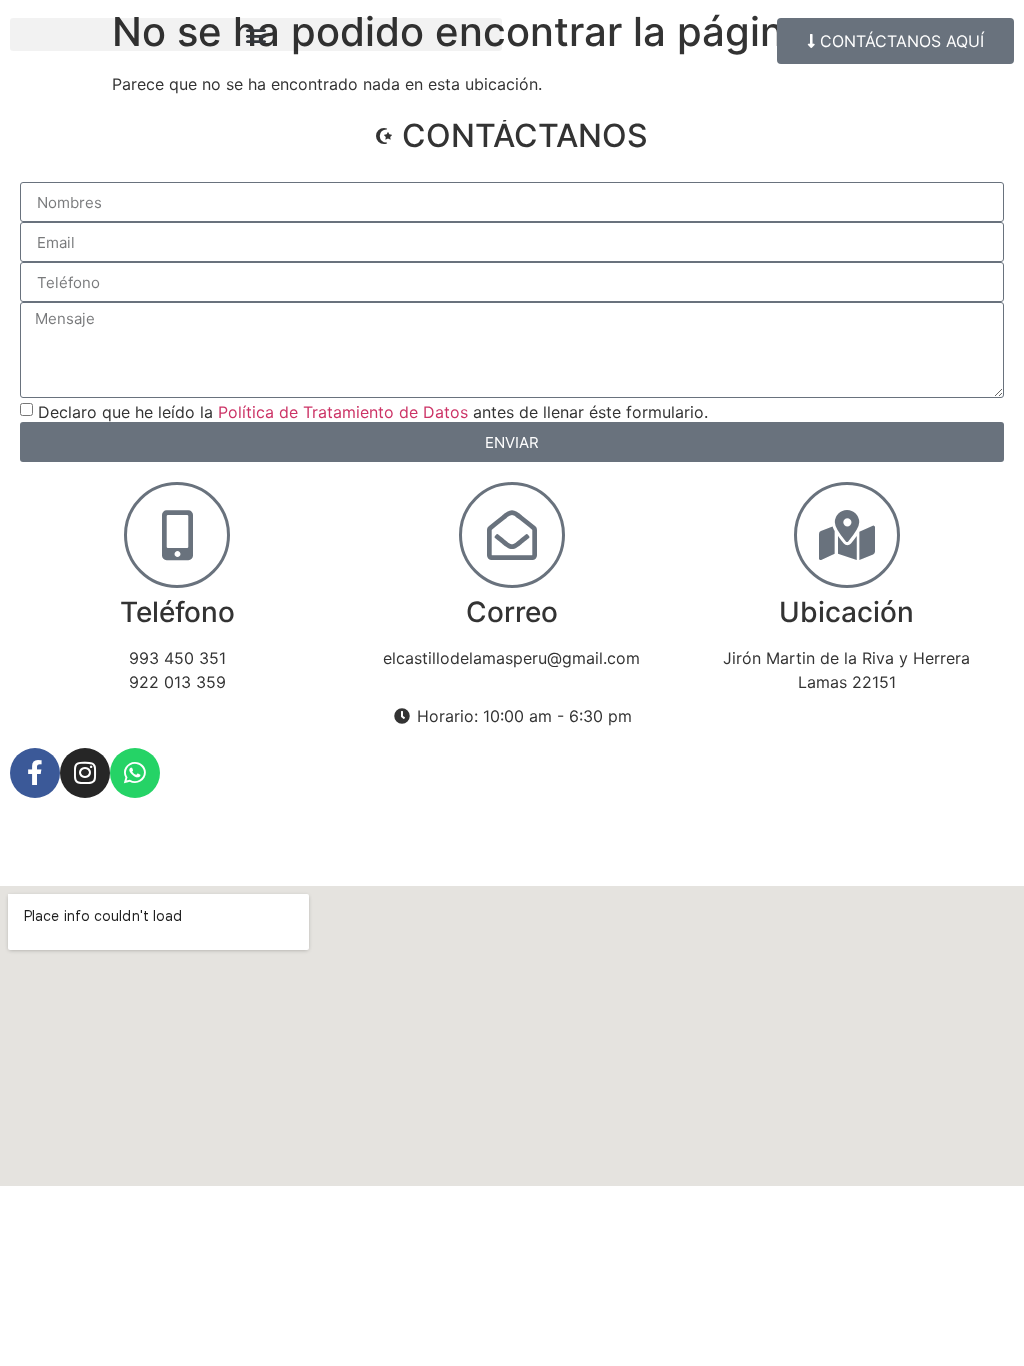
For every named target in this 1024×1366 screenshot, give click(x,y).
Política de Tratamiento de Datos (343, 412)
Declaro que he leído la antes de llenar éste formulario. (373, 412)
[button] (256, 34)
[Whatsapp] (135, 773)
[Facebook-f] (35, 773)
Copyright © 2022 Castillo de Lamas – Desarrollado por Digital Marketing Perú (310, 850)
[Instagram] (85, 773)
